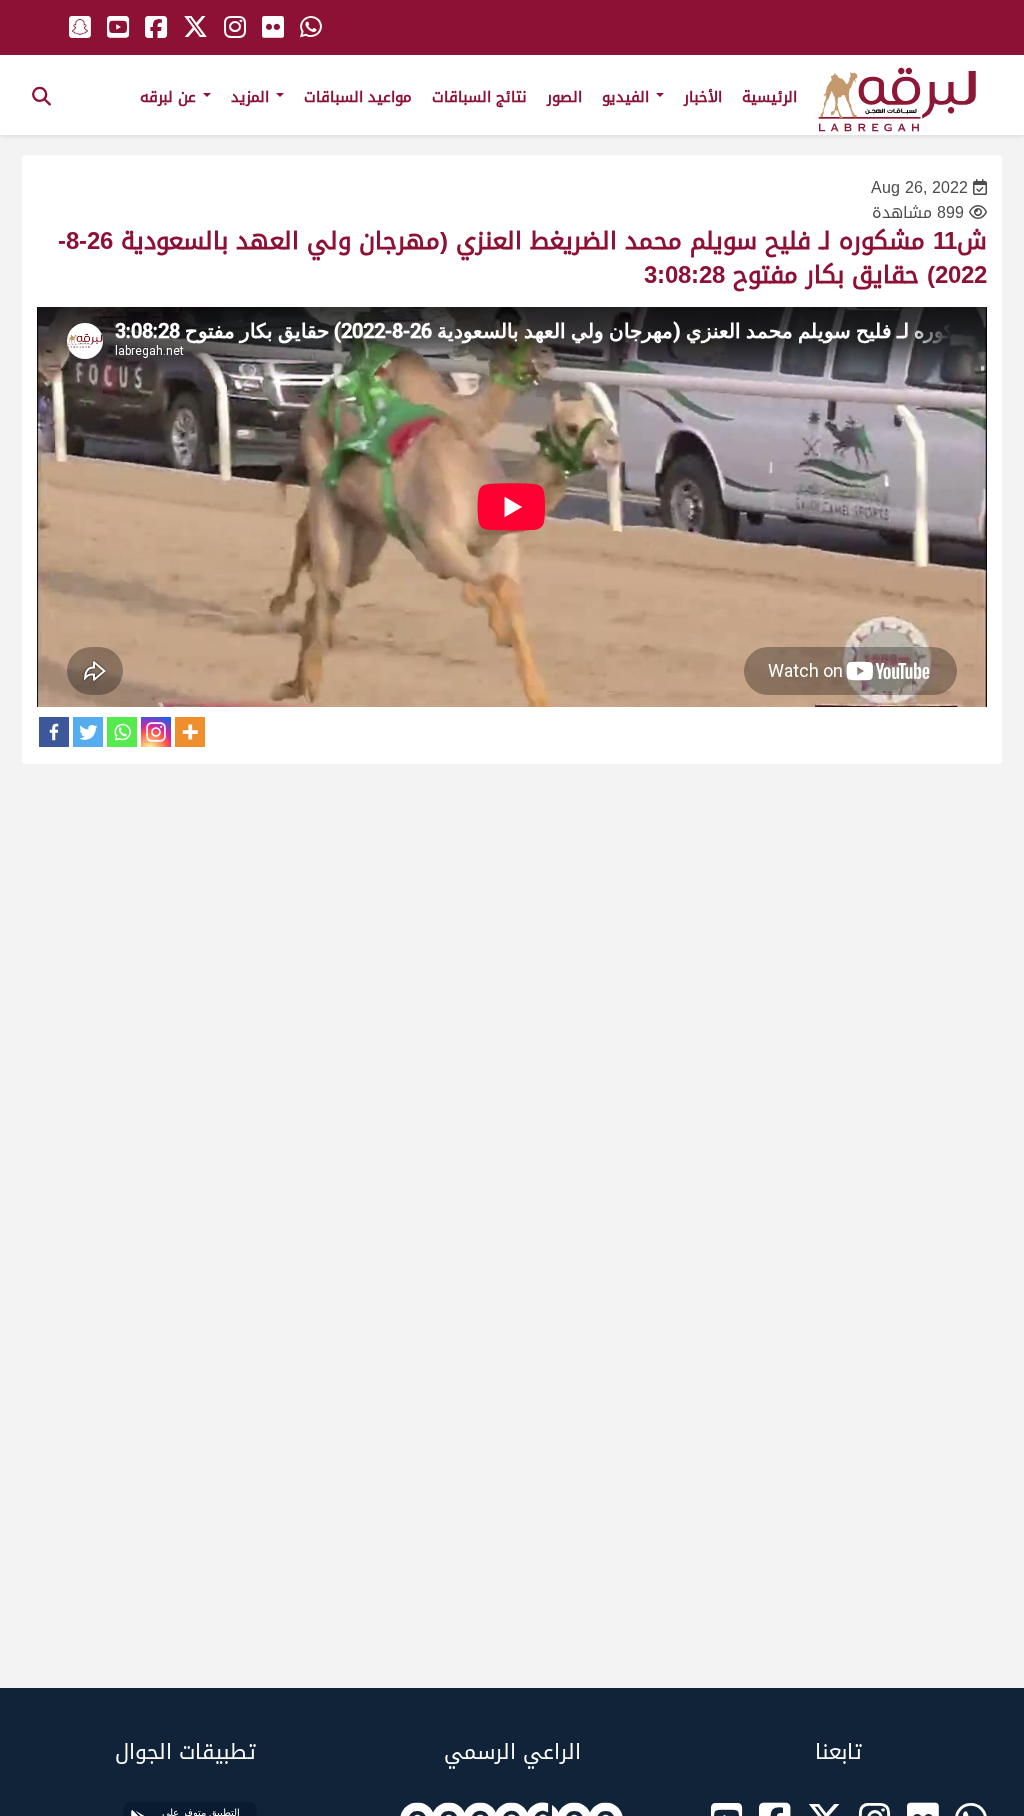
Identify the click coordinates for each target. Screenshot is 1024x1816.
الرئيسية (769, 97)
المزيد (252, 97)
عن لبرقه (170, 97)
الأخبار (703, 97)
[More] (190, 732)
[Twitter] (88, 732)
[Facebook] (54, 732)
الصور (564, 97)
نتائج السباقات (479, 97)
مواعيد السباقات (358, 97)
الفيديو (628, 97)
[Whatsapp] (122, 732)
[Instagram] (156, 732)
